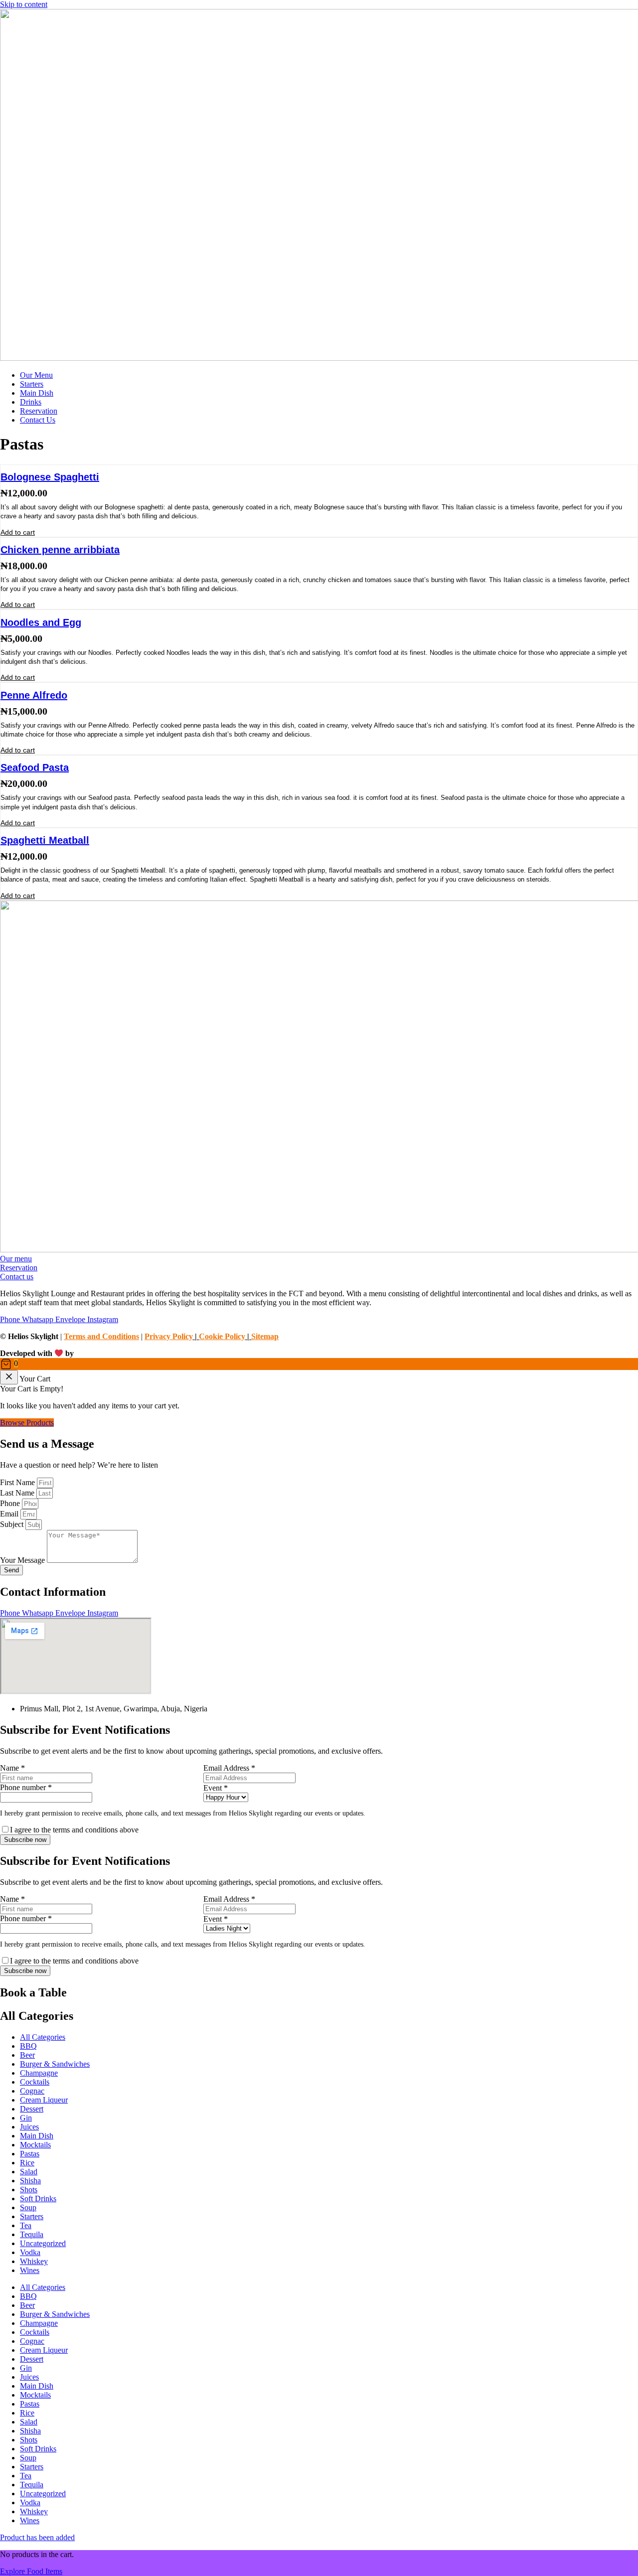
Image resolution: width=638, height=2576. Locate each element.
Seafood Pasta (35, 767)
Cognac (32, 2091)
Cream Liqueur (44, 2100)
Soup (28, 2207)
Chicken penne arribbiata (60, 550)
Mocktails (35, 2145)
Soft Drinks (38, 2198)
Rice (27, 2163)
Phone (11, 1503)
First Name (18, 1482)
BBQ (28, 2046)
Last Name (18, 1493)
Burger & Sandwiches (55, 2064)
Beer (27, 2055)
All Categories (43, 2037)
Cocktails (35, 2082)
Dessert (32, 2109)
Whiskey (34, 2261)
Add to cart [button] (18, 532)
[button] (319, 1364)
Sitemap (265, 1336)
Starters (32, 2216)
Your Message (23, 1560)
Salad (29, 2172)
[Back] (9, 1377)
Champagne (39, 2073)
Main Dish (37, 2136)
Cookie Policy (222, 1336)
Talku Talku (97, 1353)
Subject (13, 1524)
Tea (26, 2225)
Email (10, 1514)
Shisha (30, 2181)
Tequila (32, 2234)
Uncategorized (43, 2243)
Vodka (30, 2252)
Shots (29, 2190)
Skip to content (24, 4)
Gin (26, 2118)
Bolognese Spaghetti (50, 477)
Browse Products (27, 1423)
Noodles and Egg (41, 622)
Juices (29, 2127)
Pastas (30, 2154)
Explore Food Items (31, 2571)
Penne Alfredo (34, 695)
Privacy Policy (169, 1336)
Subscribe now (25, 1840)
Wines (30, 2270)
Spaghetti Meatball (45, 840)
